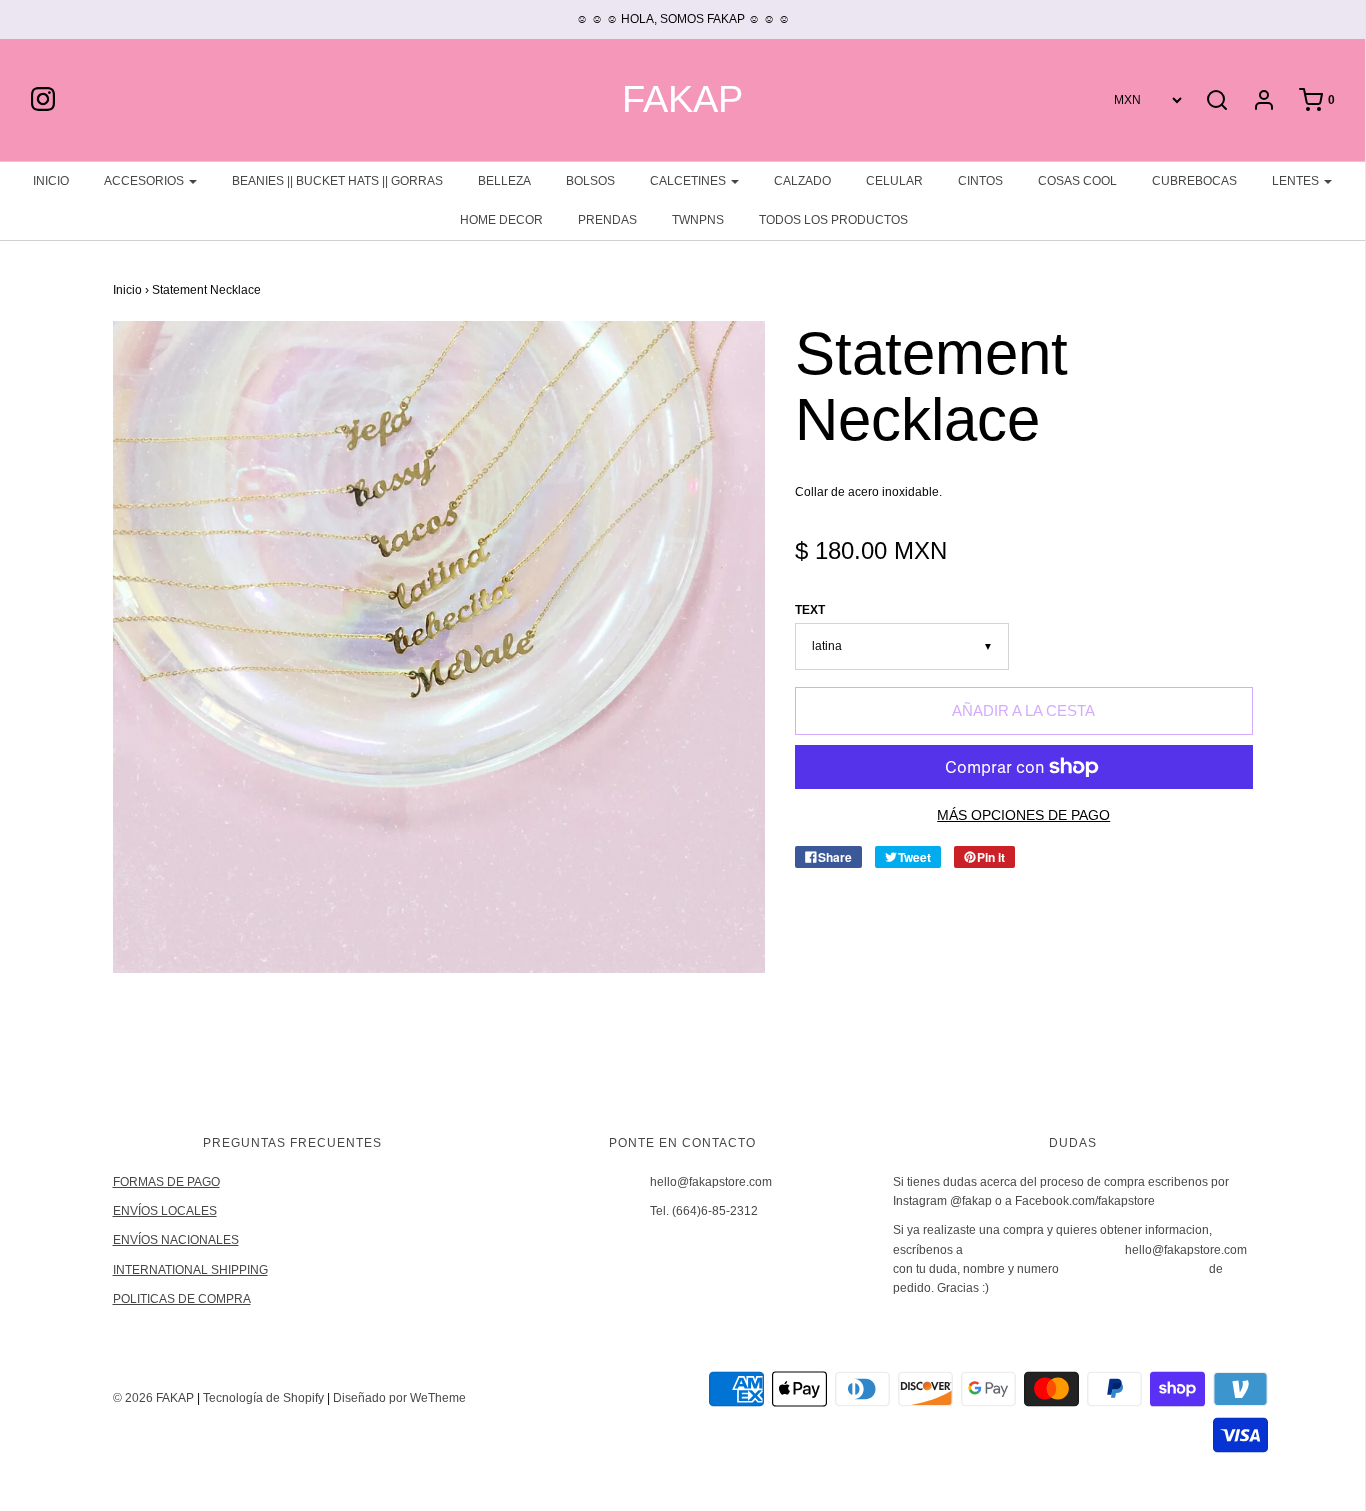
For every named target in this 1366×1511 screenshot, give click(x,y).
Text (810, 610)
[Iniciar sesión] (1254, 100)
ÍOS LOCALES (177, 1211)
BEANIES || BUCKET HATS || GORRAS (337, 181)
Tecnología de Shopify (263, 1398)
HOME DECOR (501, 220)
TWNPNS (698, 220)
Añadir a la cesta (1023, 710)
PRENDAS (607, 220)
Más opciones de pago (1023, 815)
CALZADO (802, 181)
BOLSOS (590, 181)
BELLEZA (504, 181)
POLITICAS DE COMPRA (182, 1299)
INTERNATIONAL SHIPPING (190, 1270)
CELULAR (894, 181)
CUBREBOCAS (1194, 181)
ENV (125, 1211)
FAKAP (682, 99)
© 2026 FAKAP (153, 1398)
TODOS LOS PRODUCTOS (833, 220)
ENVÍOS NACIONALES (176, 1240)
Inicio (127, 290)
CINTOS (980, 181)
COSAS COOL (1077, 181)
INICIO (51, 181)
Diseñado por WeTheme (399, 1398)
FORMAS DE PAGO (166, 1182)
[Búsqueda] (1217, 100)
